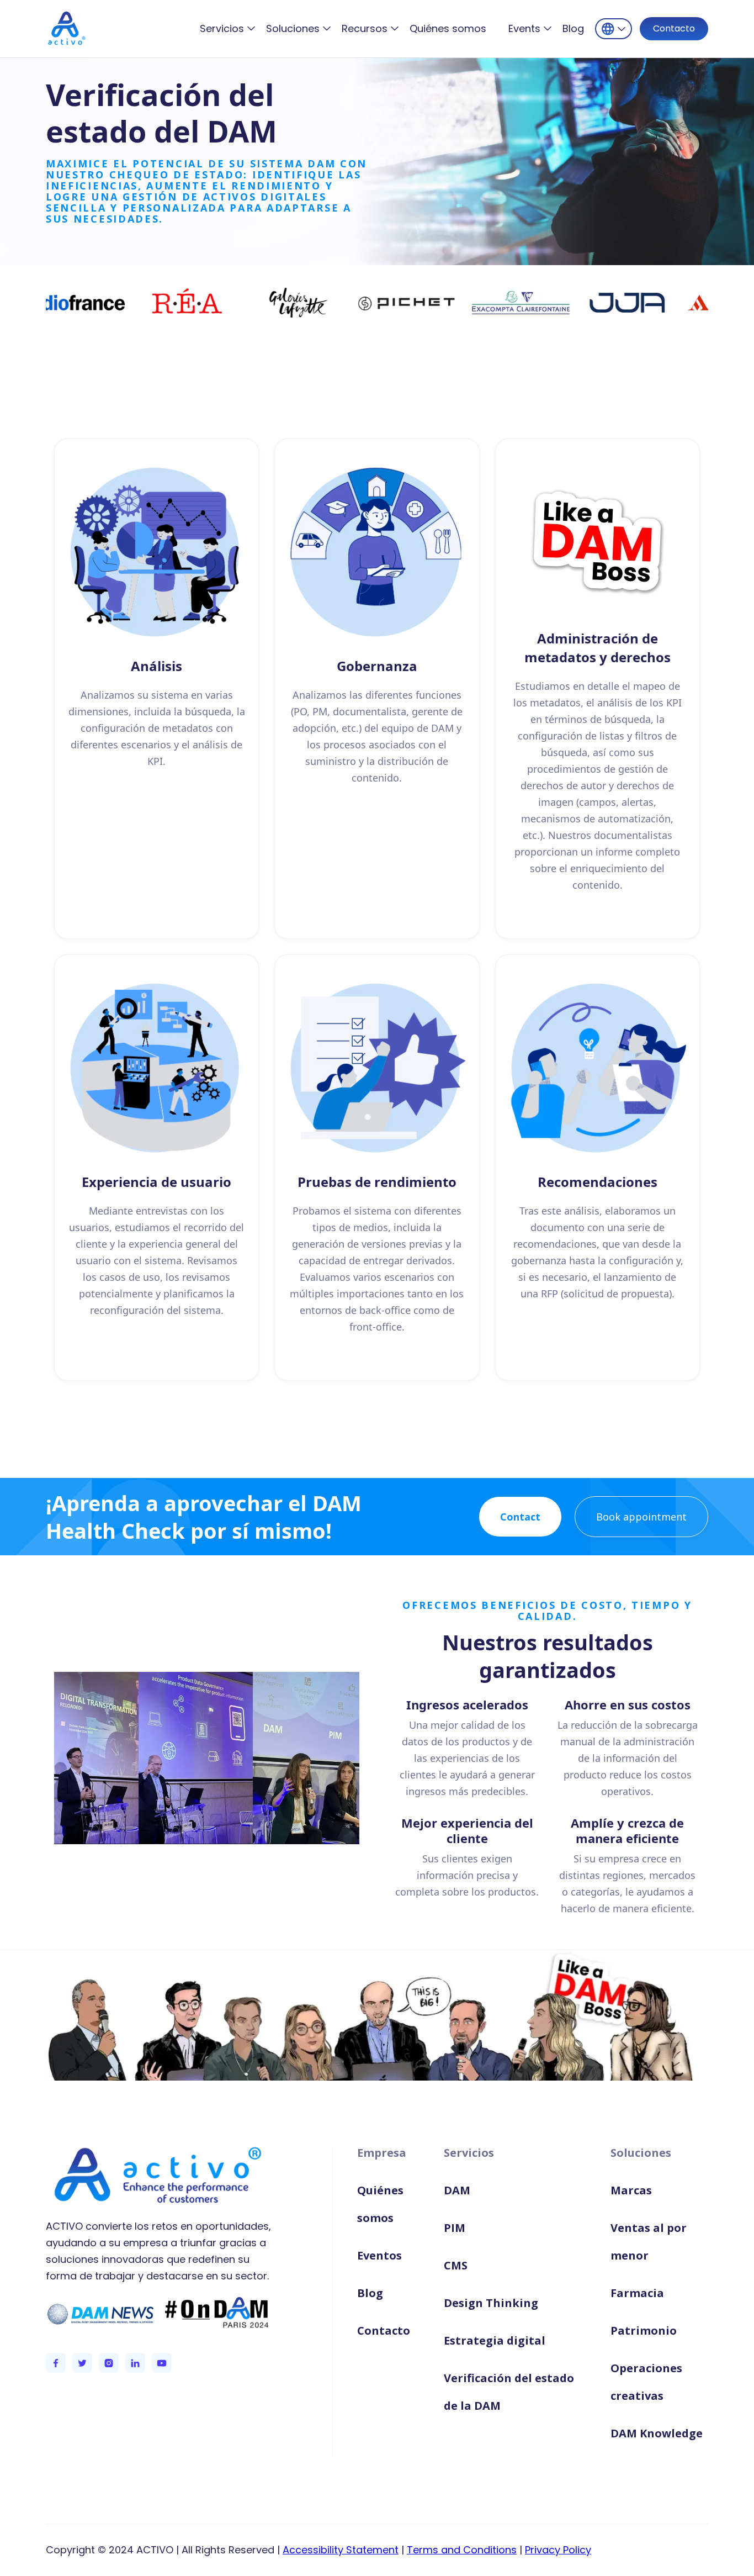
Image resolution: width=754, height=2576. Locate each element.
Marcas (631, 2190)
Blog (573, 29)
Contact (520, 1517)
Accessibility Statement (341, 2550)
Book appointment (641, 1517)
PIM (455, 2228)
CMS (456, 2265)
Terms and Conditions (462, 2550)
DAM (457, 2190)
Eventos (379, 2255)
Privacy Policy (558, 2550)
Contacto (674, 28)
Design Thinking (491, 2303)
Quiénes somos (448, 29)
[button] (227, 29)
